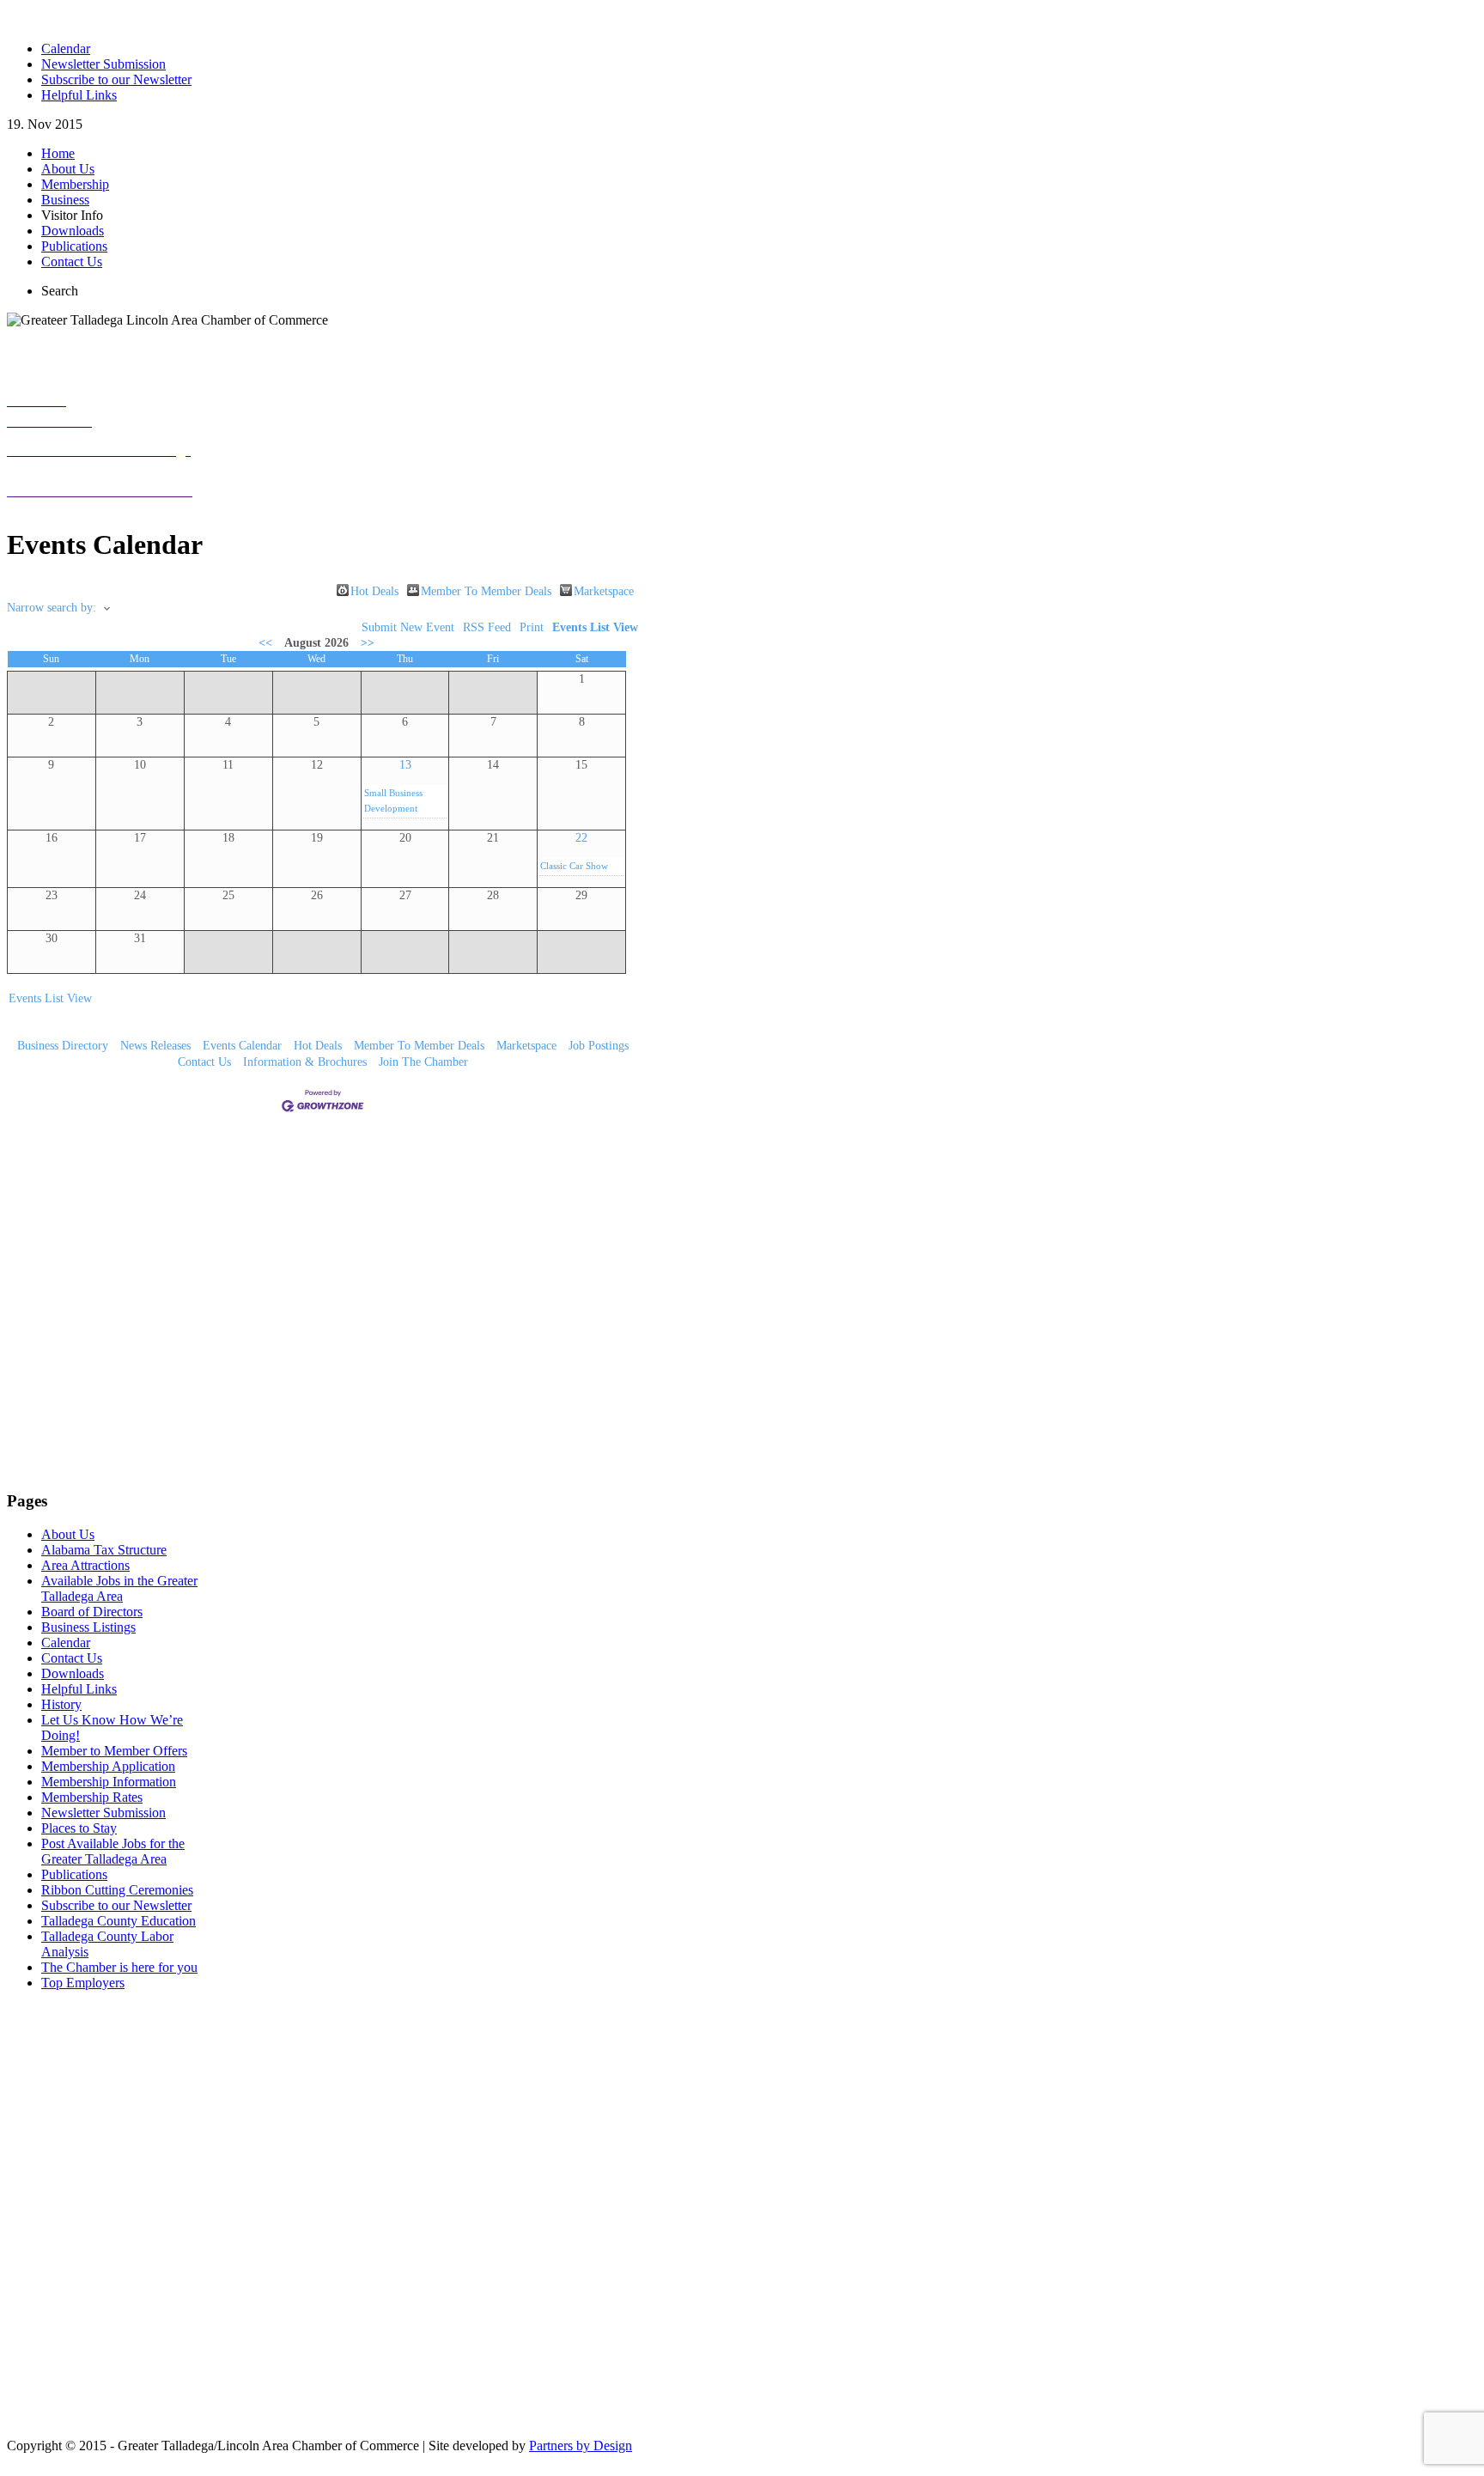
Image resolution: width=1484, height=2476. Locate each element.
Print (532, 627)
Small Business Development (393, 800)
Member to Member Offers (114, 1751)
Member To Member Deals (486, 590)
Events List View (595, 627)
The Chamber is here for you (119, 1967)
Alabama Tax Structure (104, 1550)
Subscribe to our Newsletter (116, 1905)
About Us (68, 1534)
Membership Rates (92, 1797)
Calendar (66, 1643)
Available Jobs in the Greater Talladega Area (119, 1588)
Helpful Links (79, 1689)
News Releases (155, 1046)
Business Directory (63, 1046)
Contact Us (204, 1062)
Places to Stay (79, 1828)
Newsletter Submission (103, 1813)
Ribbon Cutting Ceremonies (117, 1890)
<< (265, 643)
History (61, 1704)
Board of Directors (92, 1612)
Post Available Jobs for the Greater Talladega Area (113, 1851)
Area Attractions (85, 1565)
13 (405, 765)
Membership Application (108, 1766)
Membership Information (109, 1782)
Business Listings (88, 1627)
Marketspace (604, 590)
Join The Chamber (423, 1062)
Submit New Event (408, 627)
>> (368, 643)
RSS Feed (487, 627)
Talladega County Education (119, 1921)
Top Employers (83, 1983)
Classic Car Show (574, 866)
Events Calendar (242, 1046)
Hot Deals (374, 590)
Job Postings (599, 1046)
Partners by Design (581, 2446)
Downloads (73, 1673)
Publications (74, 1874)
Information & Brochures (305, 1062)
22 (581, 838)
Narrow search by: (52, 608)
